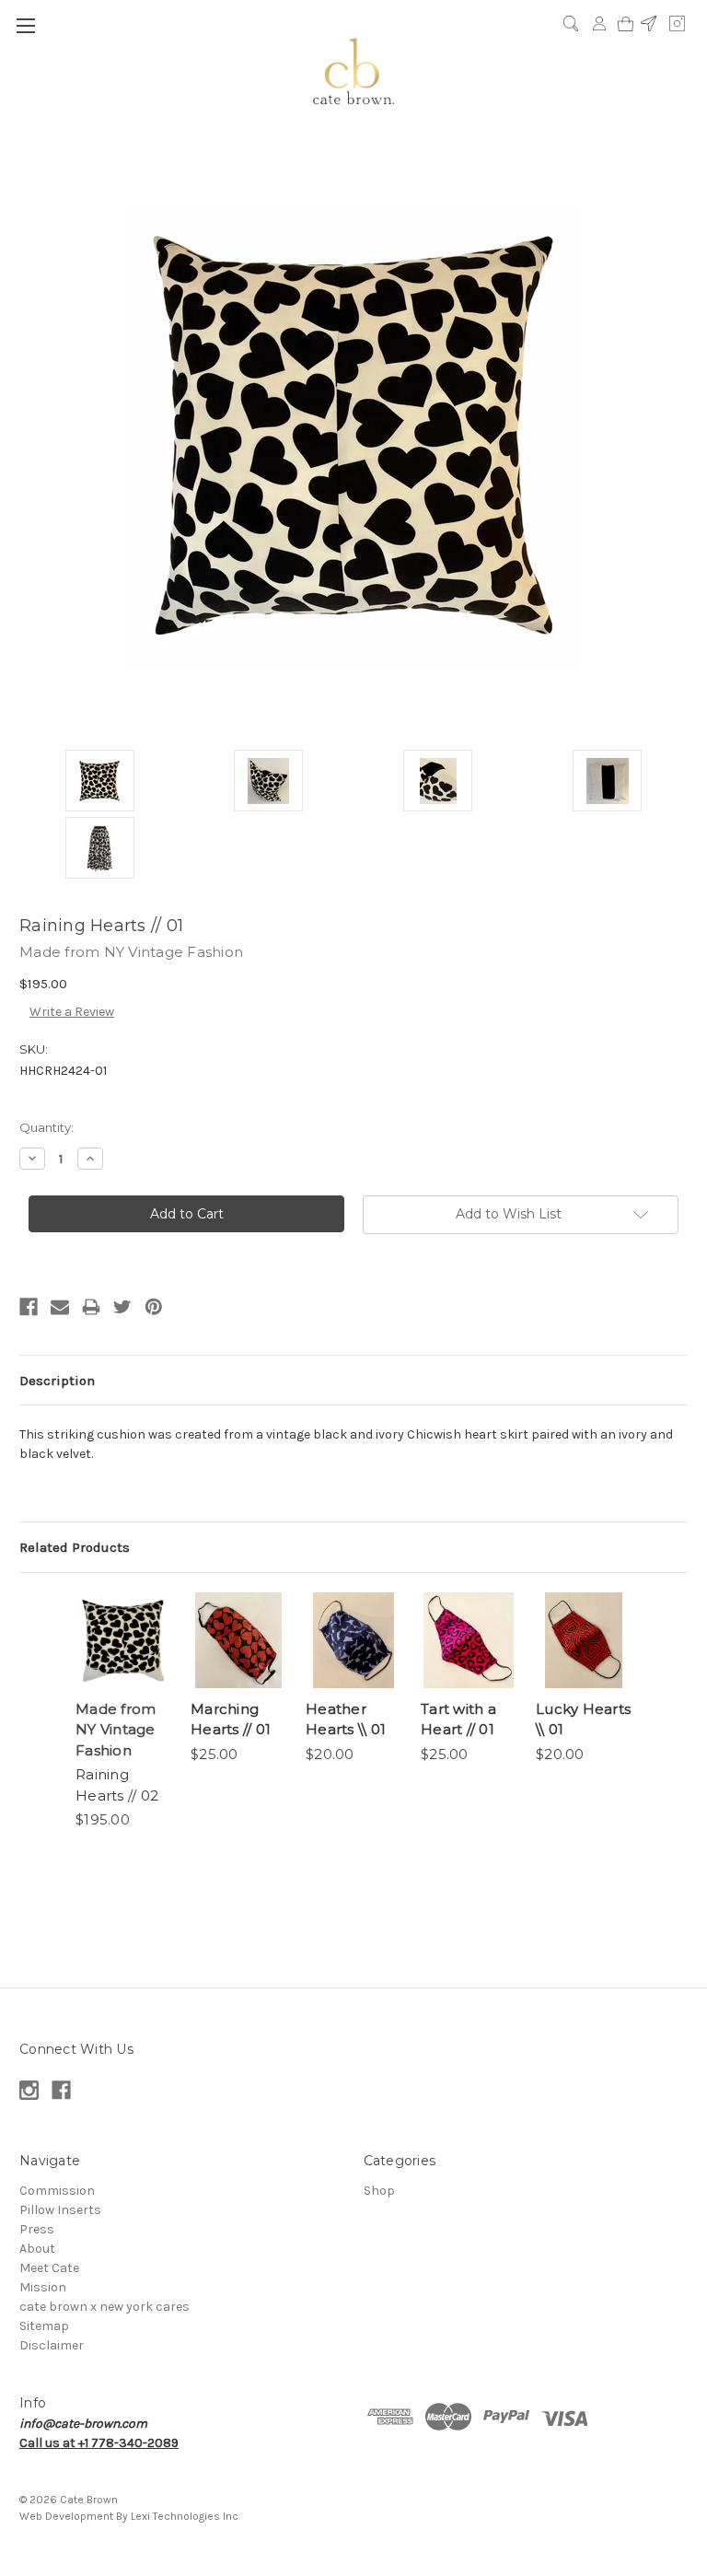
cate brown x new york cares (104, 2307)
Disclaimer (52, 2345)
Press (37, 2229)
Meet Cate (49, 2268)
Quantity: (46, 1127)
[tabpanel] (124, 1712)
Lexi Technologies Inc (185, 2516)
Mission (43, 2287)
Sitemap (44, 2326)
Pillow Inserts (60, 2210)
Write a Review (72, 1012)
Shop (379, 2191)
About (37, 2249)
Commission (57, 2191)
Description (57, 1381)
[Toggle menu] (25, 25)
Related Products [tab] (75, 1547)
